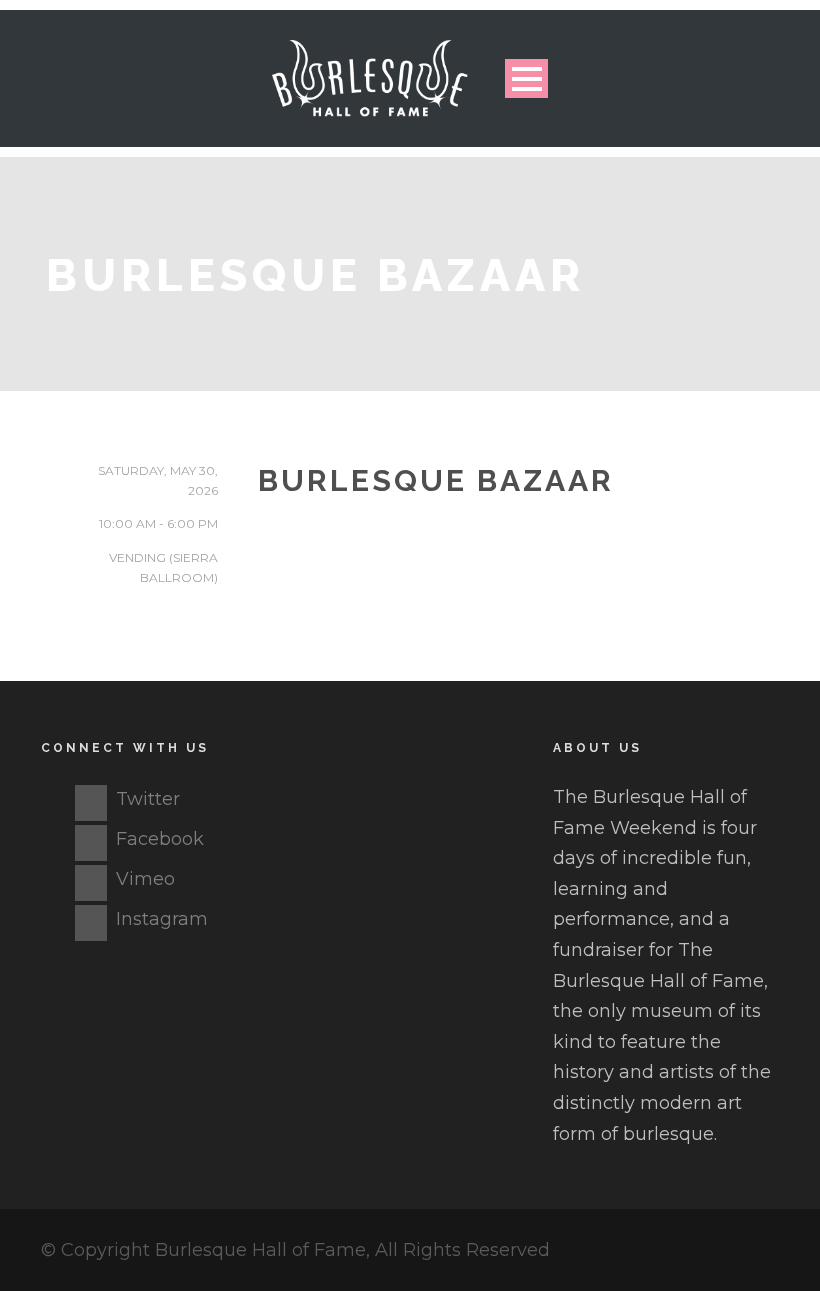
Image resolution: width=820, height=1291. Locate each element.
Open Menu (526, 78)
